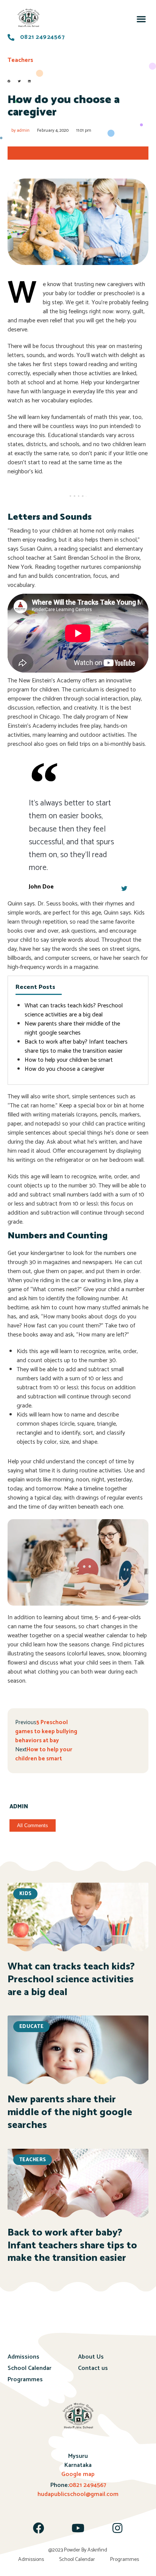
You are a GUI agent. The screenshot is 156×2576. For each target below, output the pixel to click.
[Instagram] (117, 2528)
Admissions (23, 2357)
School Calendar (30, 2368)
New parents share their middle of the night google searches (72, 1028)
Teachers (20, 60)
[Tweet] (124, 888)
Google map (78, 2474)
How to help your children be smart (69, 1060)
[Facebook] (39, 2528)
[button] (141, 19)
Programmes (25, 2380)
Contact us (93, 2368)
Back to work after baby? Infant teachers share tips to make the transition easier (76, 1046)
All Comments (33, 1825)
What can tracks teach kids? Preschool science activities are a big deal (74, 1010)
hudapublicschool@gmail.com (78, 2494)
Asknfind (97, 2550)
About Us (91, 2357)
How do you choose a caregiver (65, 1069)
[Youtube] (78, 2528)
